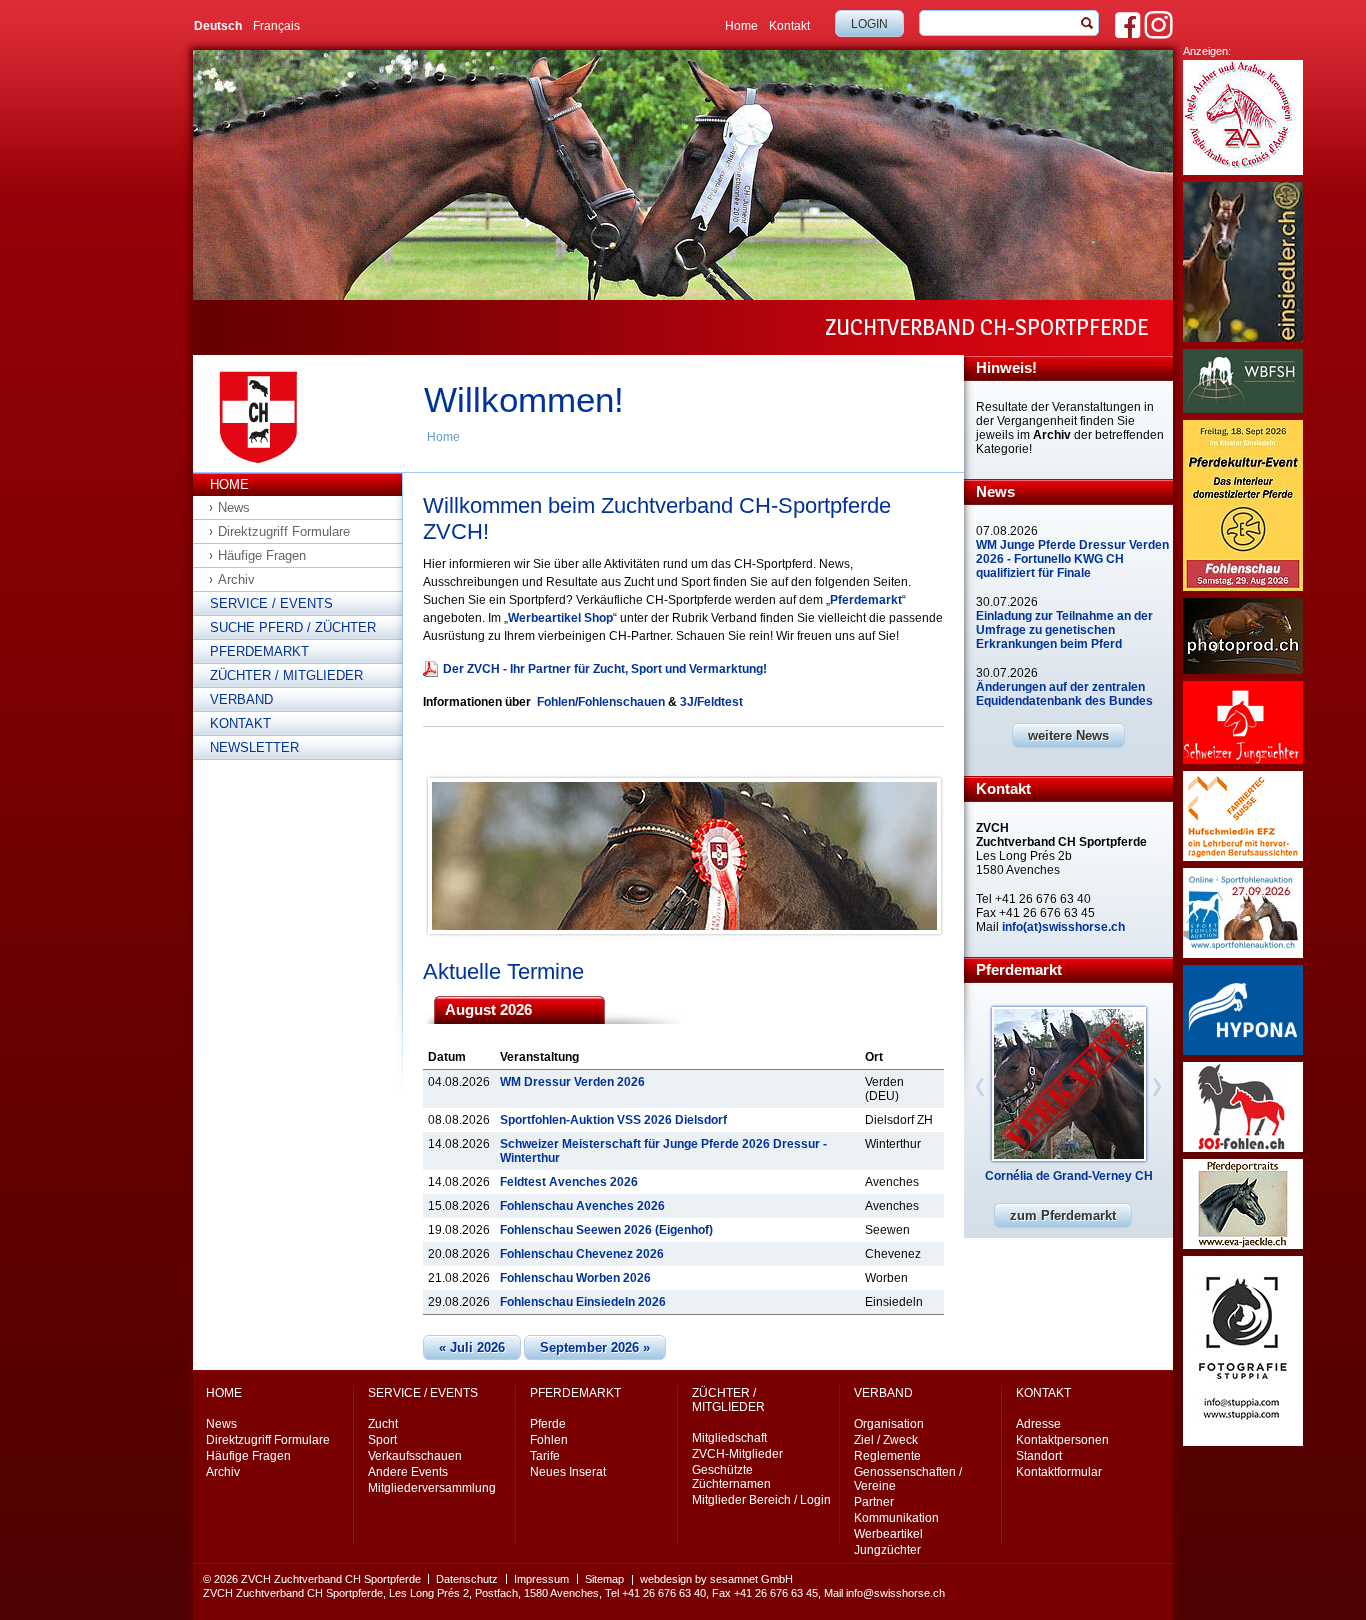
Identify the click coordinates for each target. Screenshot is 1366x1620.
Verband (241, 699)
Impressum (541, 1579)
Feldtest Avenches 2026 (569, 1182)
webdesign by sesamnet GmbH (716, 1579)
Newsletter (254, 747)
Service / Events (271, 603)
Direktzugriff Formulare (284, 531)
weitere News (1068, 735)
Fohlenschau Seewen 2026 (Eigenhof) (606, 1230)
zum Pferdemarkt (1063, 1215)
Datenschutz (467, 1579)
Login (869, 24)
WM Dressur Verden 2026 (572, 1082)
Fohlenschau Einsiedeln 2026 (583, 1302)
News (234, 507)
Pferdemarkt (259, 651)
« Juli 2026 (472, 1347)
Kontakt (789, 26)
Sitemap (604, 1579)
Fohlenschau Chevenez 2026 (582, 1254)
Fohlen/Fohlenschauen (601, 702)
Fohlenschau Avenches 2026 (582, 1206)
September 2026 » (595, 1347)
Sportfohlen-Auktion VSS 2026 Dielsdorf (613, 1120)
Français (276, 26)
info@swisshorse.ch (895, 1593)
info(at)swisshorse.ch (1063, 927)
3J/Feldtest (711, 702)
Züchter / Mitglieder (286, 675)
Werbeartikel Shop (560, 618)
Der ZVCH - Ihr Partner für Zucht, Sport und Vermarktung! (605, 669)
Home (741, 26)
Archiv (236, 579)
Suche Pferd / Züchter (293, 627)
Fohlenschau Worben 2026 (575, 1278)
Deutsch (218, 26)
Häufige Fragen (262, 555)
